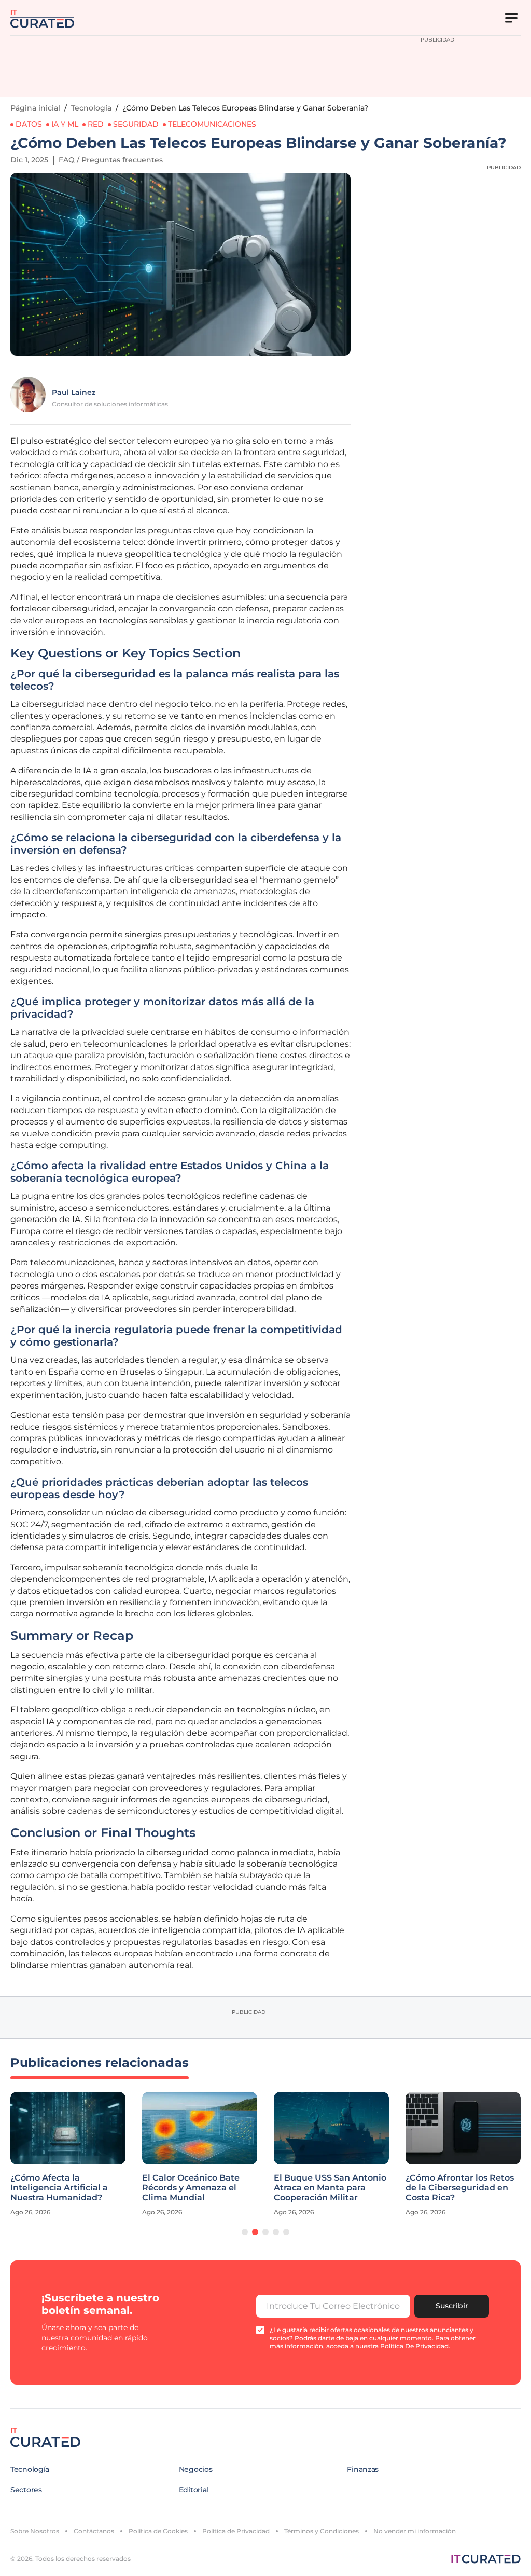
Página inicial (35, 108)
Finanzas (363, 2469)
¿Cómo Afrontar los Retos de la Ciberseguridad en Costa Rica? (460, 2188)
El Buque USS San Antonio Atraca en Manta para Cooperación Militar (330, 2188)
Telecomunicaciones (212, 124)
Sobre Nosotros (35, 2531)
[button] (245, 2232)
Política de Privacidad (236, 2531)
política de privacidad (414, 2346)
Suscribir (452, 2306)
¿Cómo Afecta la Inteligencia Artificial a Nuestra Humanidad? (59, 2188)
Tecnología (91, 108)
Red (96, 124)
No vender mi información (415, 2531)
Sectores (26, 2490)
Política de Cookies (158, 2531)
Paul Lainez (74, 392)
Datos (29, 124)
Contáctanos (94, 2531)
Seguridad (136, 124)
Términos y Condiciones (322, 2531)
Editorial (194, 2490)
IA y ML (65, 124)
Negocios (196, 2469)
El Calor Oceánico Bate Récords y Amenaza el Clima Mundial (191, 2188)
